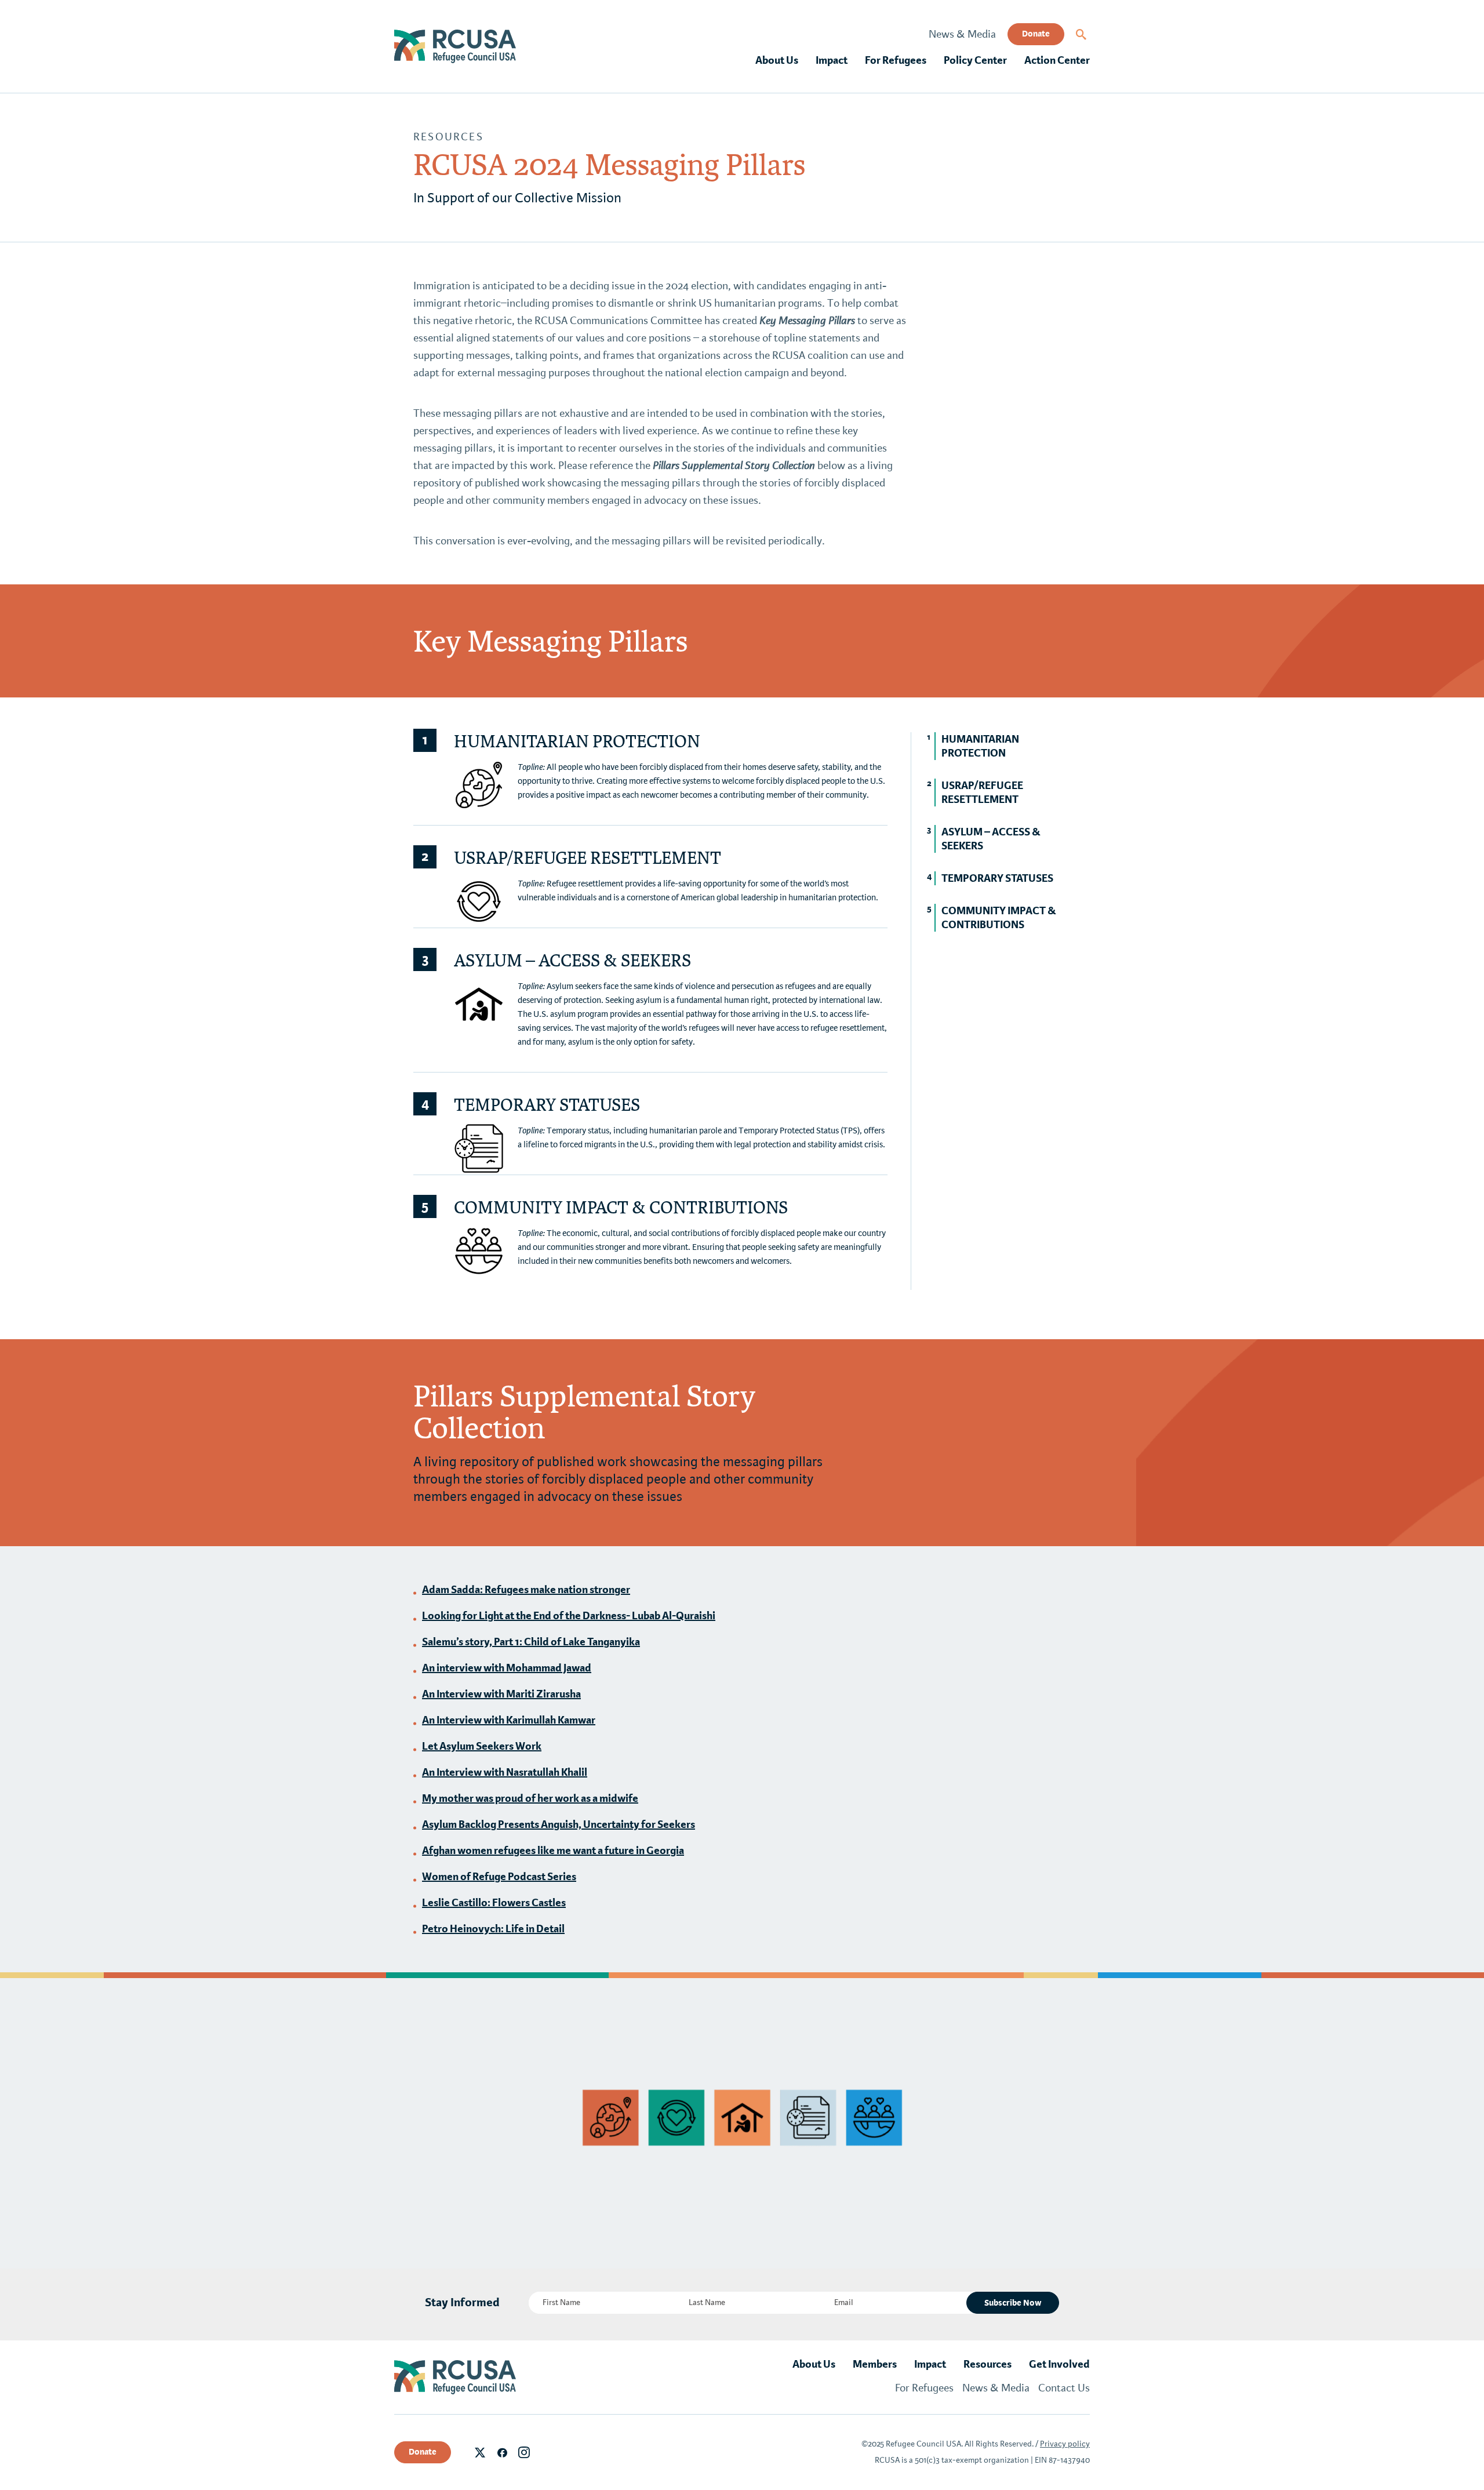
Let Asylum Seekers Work (482, 1746)
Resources (448, 137)
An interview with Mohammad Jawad (507, 1668)
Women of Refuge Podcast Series (499, 1877)
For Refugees (896, 60)
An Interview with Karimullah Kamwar (509, 1720)
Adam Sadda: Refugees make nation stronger (526, 1590)
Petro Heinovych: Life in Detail (493, 1929)
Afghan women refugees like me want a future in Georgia (553, 1851)
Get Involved (1059, 2364)
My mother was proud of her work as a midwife (530, 1798)
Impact (832, 60)
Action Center (1057, 60)
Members (875, 2364)
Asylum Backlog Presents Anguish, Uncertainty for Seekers (559, 1824)
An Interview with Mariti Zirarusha (501, 1694)
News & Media (962, 34)
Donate (1036, 34)
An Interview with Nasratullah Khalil (505, 1772)
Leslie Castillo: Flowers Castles (494, 1903)
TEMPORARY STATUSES (997, 878)
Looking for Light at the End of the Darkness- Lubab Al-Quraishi (569, 1616)
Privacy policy (1065, 2444)
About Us (777, 60)
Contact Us (1064, 2388)
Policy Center (975, 60)
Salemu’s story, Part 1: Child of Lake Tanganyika (531, 1642)
